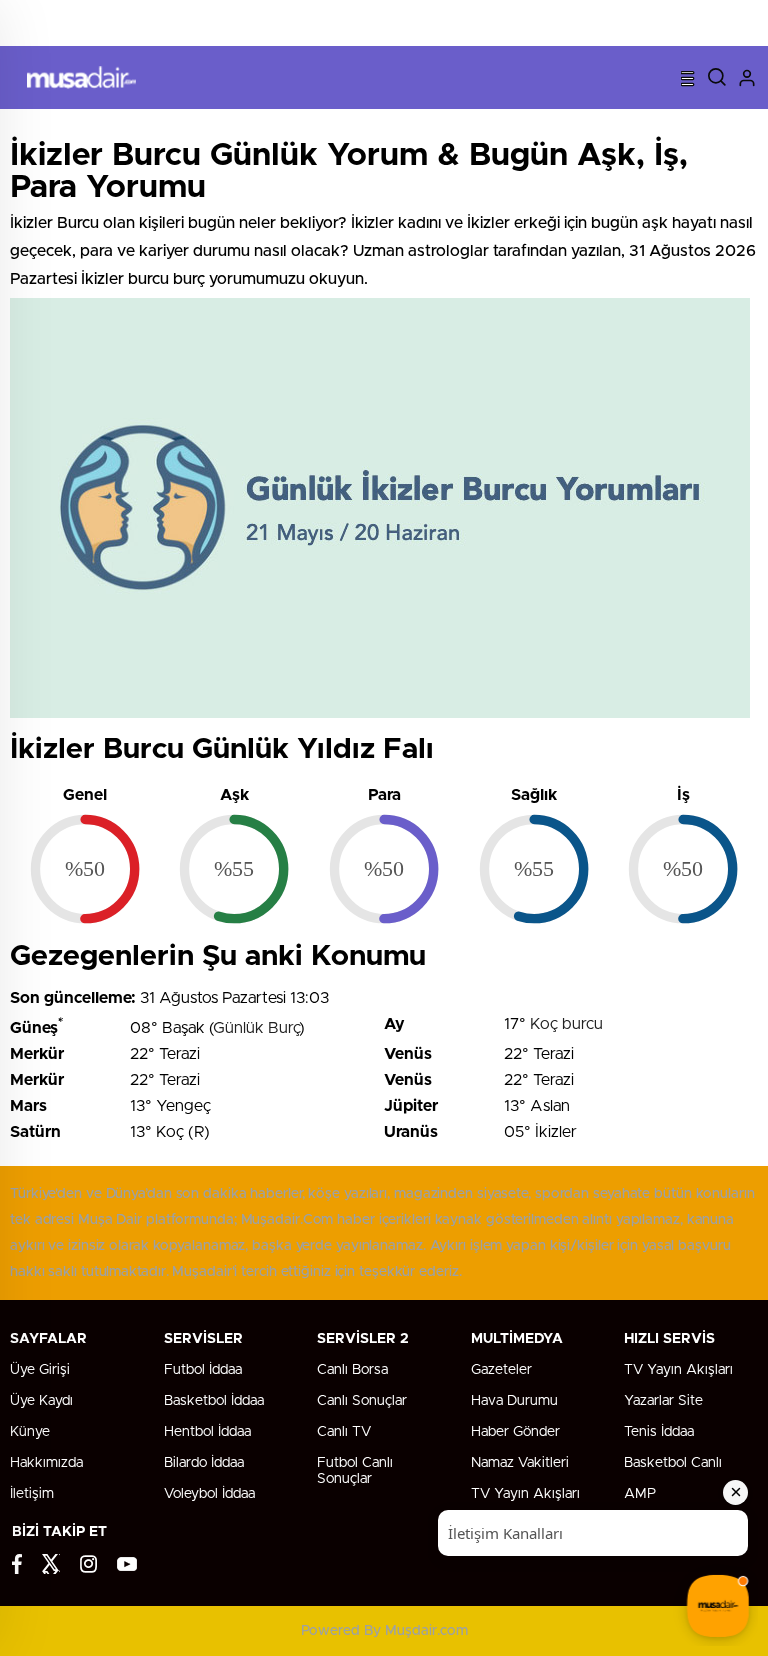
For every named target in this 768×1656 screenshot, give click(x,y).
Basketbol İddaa (214, 1401)
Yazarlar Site (663, 1401)
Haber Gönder (515, 1432)
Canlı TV (344, 1432)
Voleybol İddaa (209, 1494)
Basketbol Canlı (673, 1463)
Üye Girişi (40, 1370)
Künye (30, 1432)
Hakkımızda (46, 1463)
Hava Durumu (514, 1401)
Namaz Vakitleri (520, 1463)
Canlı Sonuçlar (362, 1401)
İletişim (32, 1494)
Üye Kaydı (41, 1401)
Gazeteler (501, 1370)
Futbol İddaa (203, 1370)
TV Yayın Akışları (678, 1370)
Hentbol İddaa (207, 1432)
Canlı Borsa (352, 1370)
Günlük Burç (256, 1028)
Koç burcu (566, 1024)
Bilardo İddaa (204, 1463)
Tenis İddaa (659, 1432)
